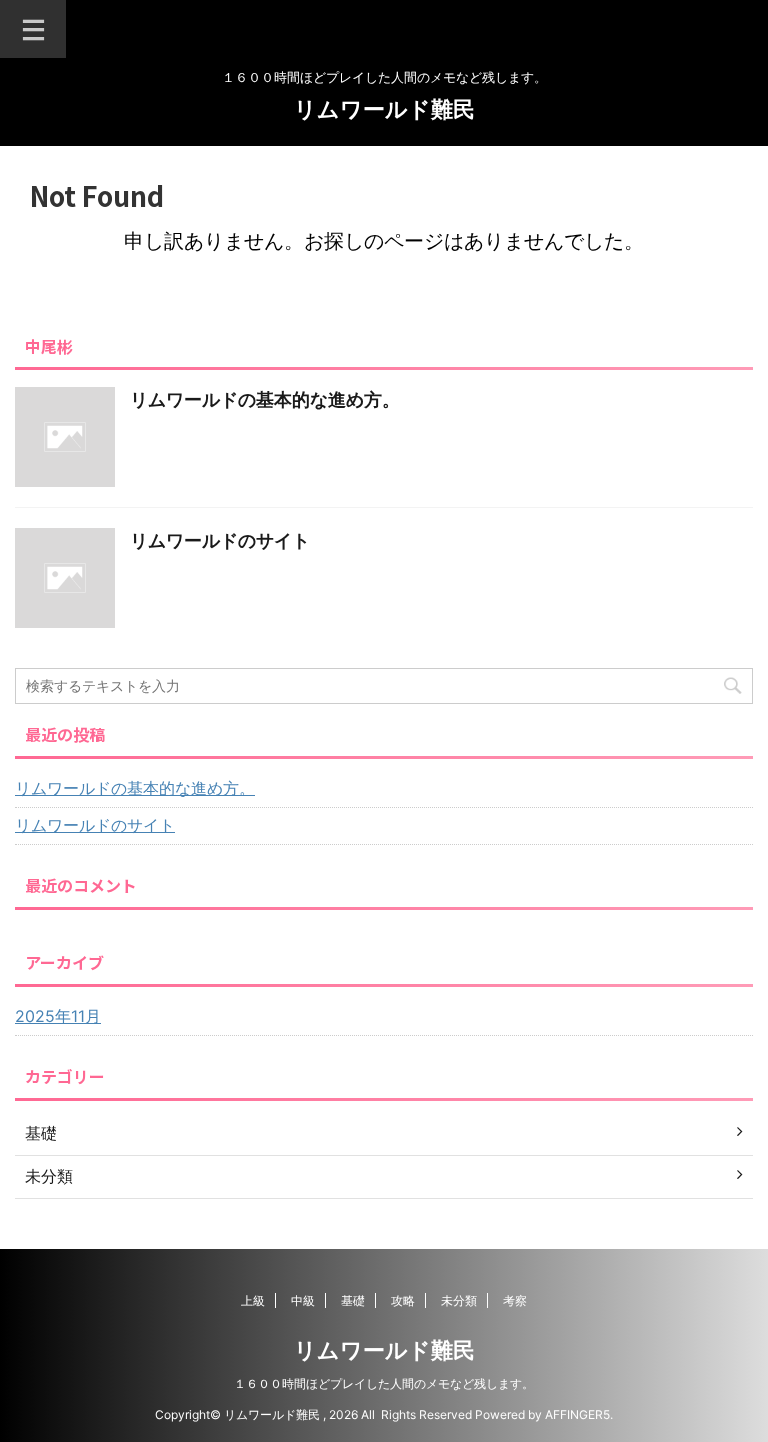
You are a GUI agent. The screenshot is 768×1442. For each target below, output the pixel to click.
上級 (253, 1300)
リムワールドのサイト (220, 540)
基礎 (353, 1300)
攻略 (403, 1300)
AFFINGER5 (577, 1414)
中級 (303, 1300)
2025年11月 (58, 1016)
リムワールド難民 (384, 109)
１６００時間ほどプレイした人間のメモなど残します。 (384, 1383)
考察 (515, 1300)
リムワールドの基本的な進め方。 (265, 399)
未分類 (459, 1300)
